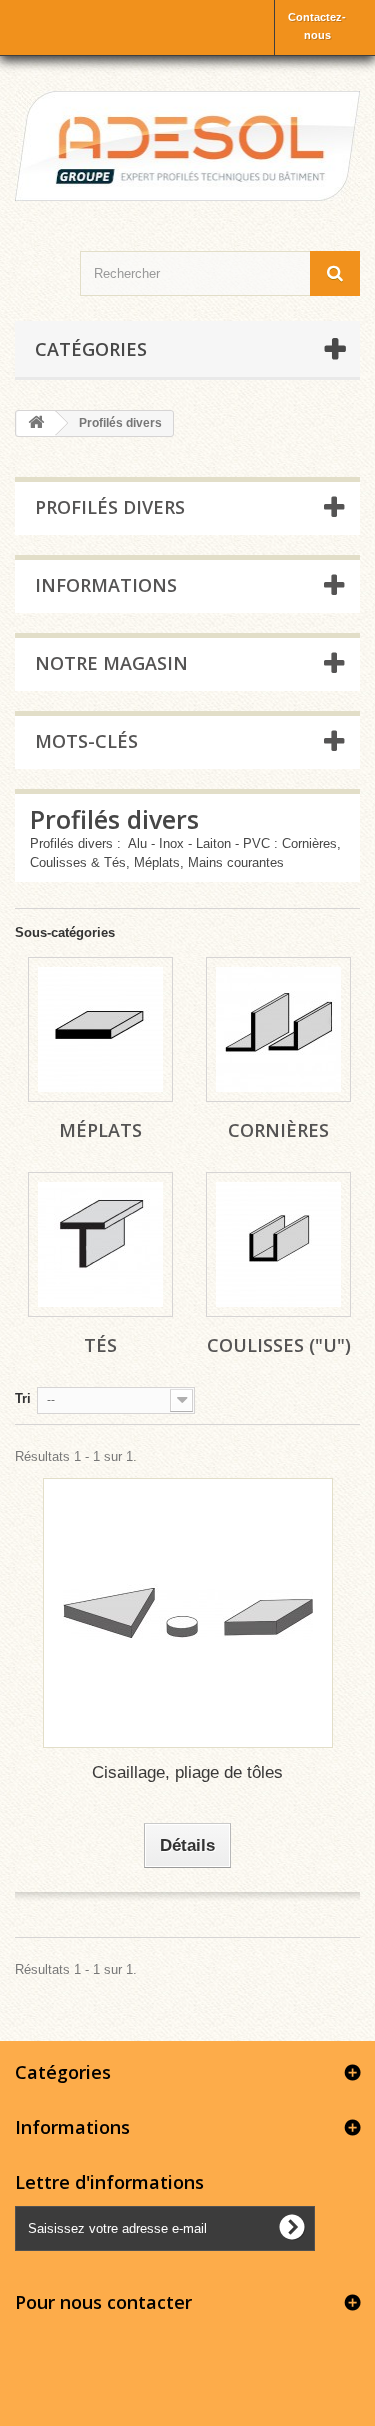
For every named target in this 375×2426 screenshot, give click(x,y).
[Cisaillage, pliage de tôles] (188, 1613)
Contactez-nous (317, 26)
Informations (106, 585)
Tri (23, 1398)
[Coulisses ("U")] (278, 1244)
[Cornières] (278, 1029)
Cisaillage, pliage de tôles (187, 1772)
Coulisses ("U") (279, 1345)
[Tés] (100, 1244)
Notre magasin (111, 663)
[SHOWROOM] (187, 146)
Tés (100, 1345)
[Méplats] (100, 1029)
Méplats (100, 1130)
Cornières (278, 1130)
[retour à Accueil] (36, 423)
